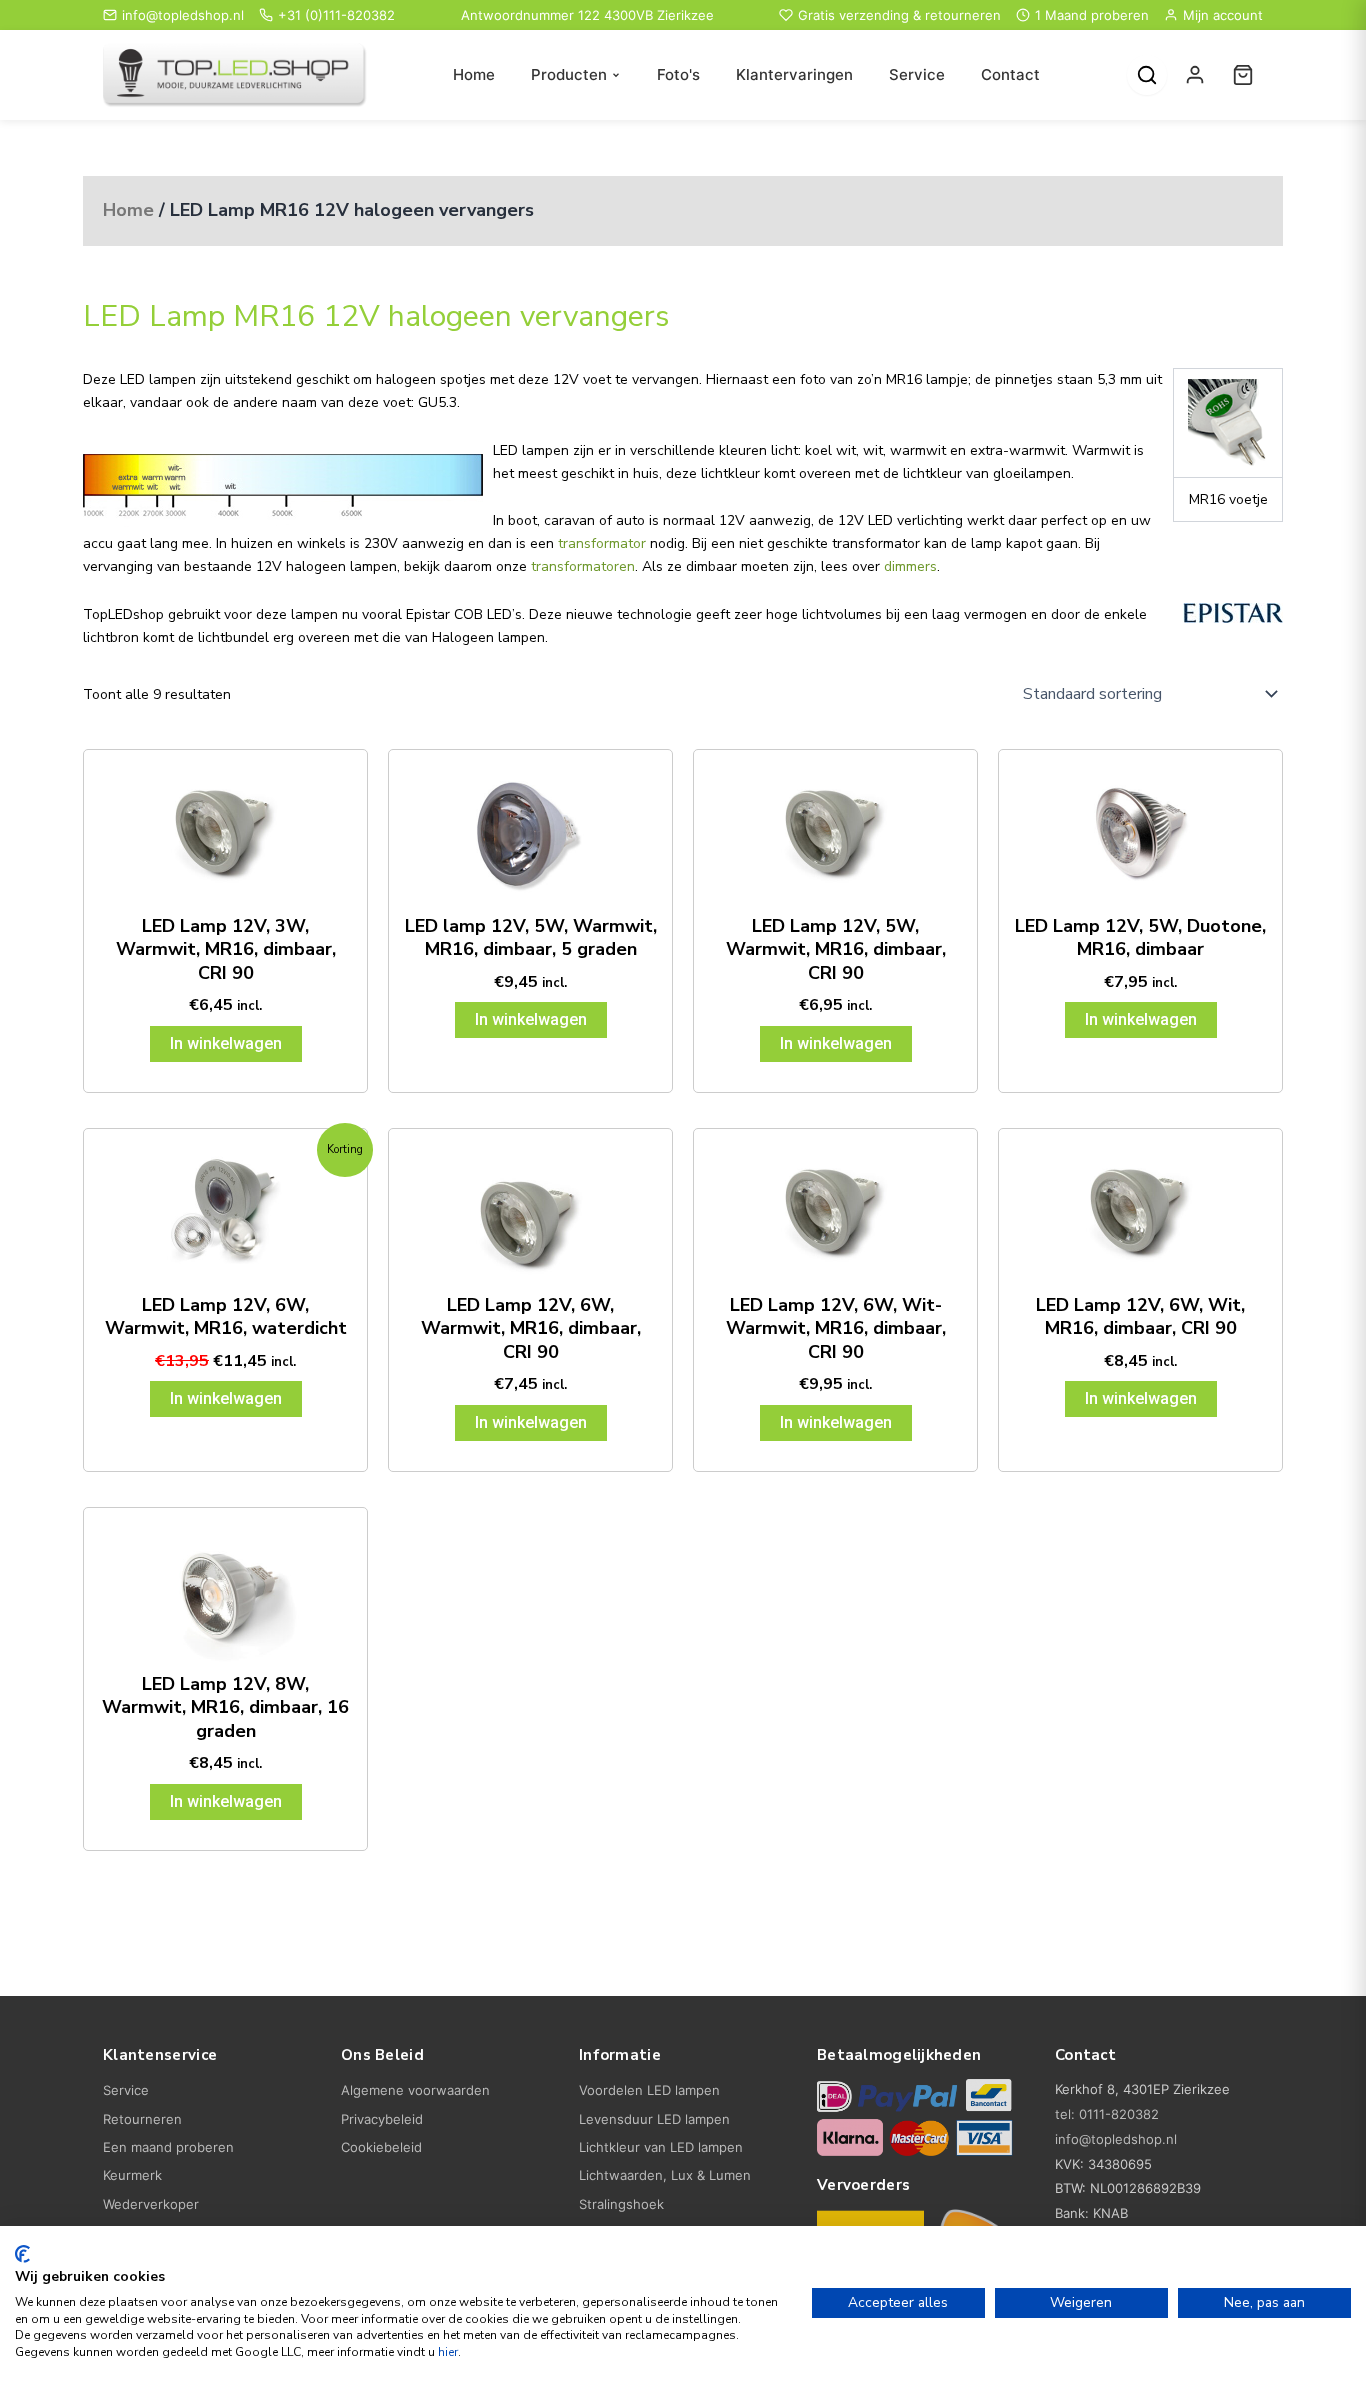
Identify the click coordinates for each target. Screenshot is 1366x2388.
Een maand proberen (168, 2147)
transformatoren (583, 566)
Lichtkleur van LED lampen (661, 2147)
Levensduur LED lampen (654, 2119)
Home (474, 74)
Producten (569, 74)
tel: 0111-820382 (1107, 2114)
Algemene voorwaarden (415, 2090)
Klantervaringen (794, 74)
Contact (1010, 74)
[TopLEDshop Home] (235, 75)
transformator (602, 543)
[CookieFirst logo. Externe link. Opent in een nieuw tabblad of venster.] (22, 2254)
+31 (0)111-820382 (336, 15)
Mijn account (1223, 15)
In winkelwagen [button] (226, 1043)
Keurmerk (132, 2175)
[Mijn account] (1195, 75)
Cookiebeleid (381, 2147)
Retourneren (142, 2119)
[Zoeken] (1147, 75)
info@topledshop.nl (183, 15)
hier (448, 2352)
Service (917, 74)
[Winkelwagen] (1243, 75)
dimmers (910, 566)
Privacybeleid (382, 2119)
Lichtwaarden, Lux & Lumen (665, 2175)
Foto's (678, 74)
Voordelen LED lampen (649, 2090)
